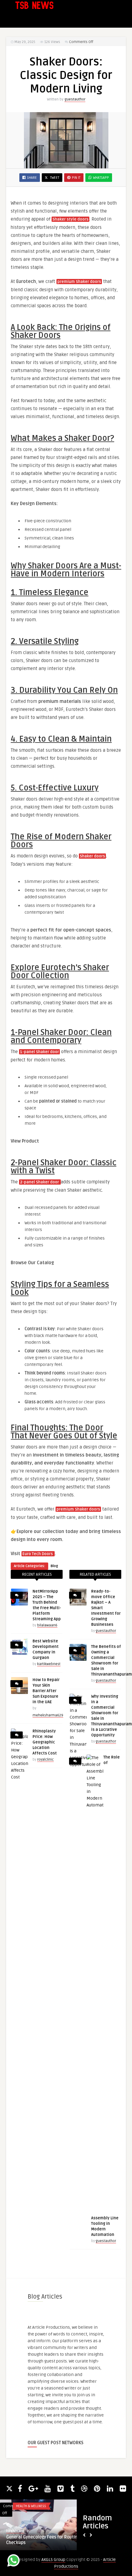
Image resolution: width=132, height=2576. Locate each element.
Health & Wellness (31, 2506)
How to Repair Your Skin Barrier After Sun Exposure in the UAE (46, 1691)
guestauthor (75, 99)
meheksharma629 (48, 1715)
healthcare (15, 2531)
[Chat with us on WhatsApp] (14, 2561)
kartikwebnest (49, 1664)
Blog (54, 1566)
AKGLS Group (53, 2560)
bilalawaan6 (47, 1625)
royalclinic (45, 1760)
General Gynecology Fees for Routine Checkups (43, 2540)
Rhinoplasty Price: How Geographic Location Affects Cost (45, 1742)
